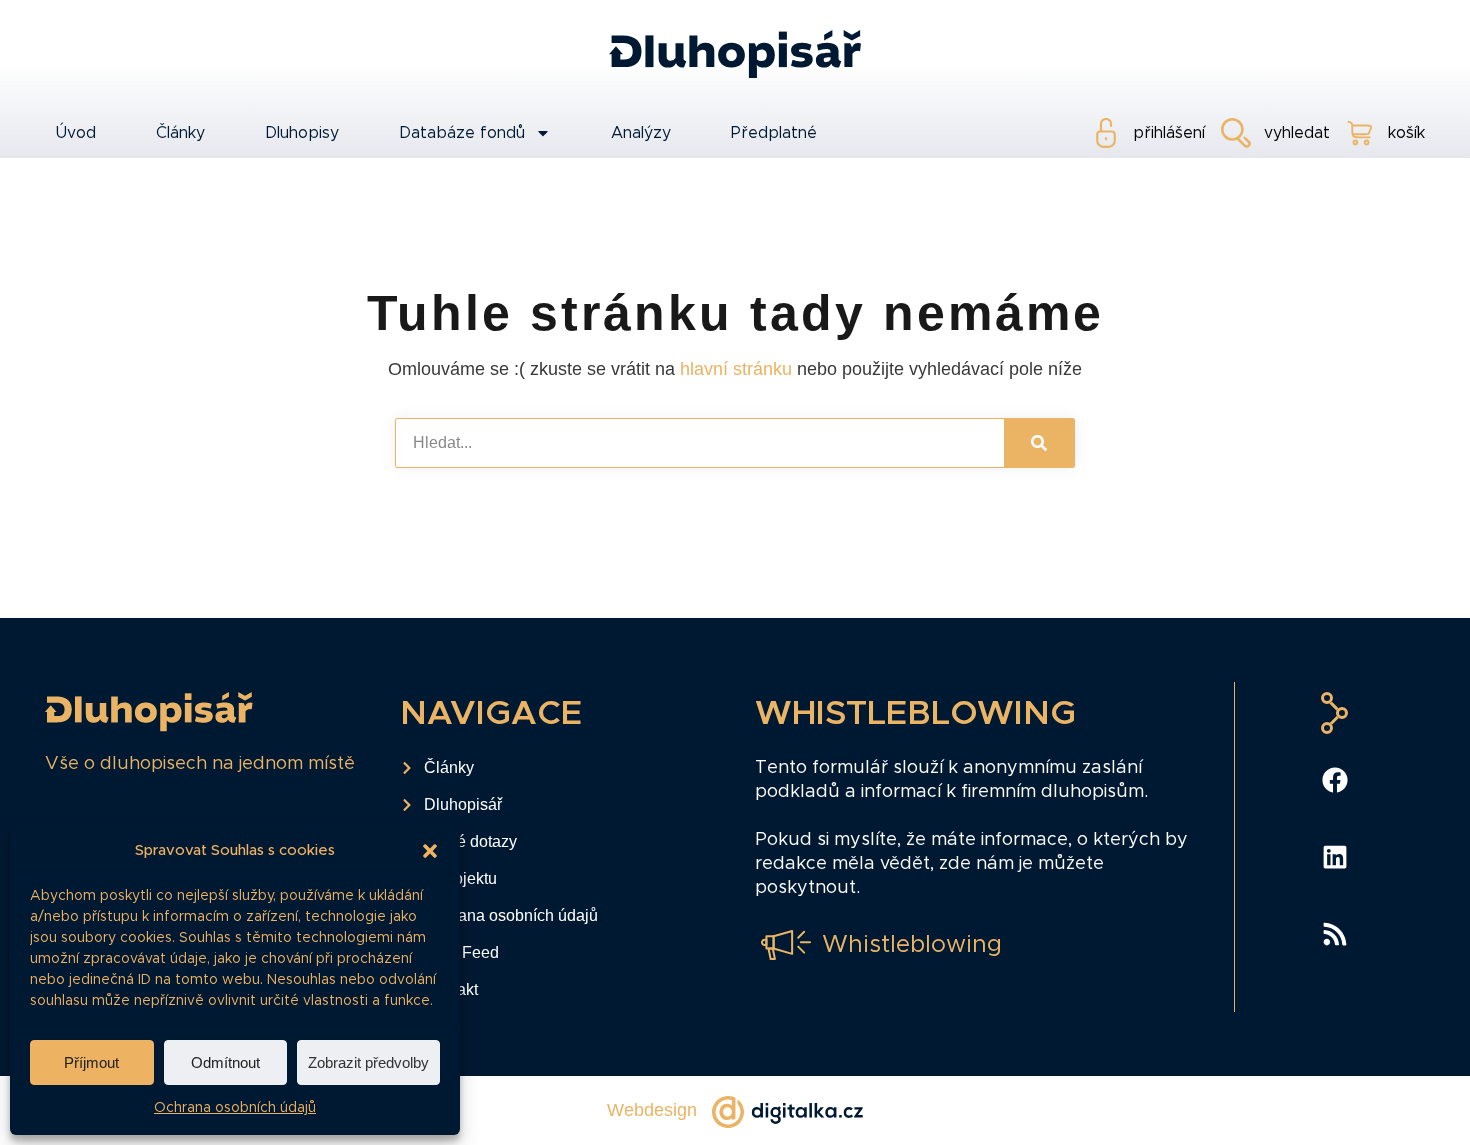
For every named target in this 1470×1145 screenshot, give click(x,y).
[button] (430, 851)
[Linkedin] (1335, 857)
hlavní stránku (736, 369)
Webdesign (652, 1110)
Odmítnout (225, 1062)
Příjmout (91, 1062)
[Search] (1039, 443)
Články (180, 133)
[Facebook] (1335, 780)
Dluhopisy (302, 133)
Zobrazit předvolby (368, 1062)
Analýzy (641, 133)
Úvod (75, 133)
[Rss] (1335, 934)
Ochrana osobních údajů (235, 1108)
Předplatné (774, 133)
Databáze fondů (462, 133)
